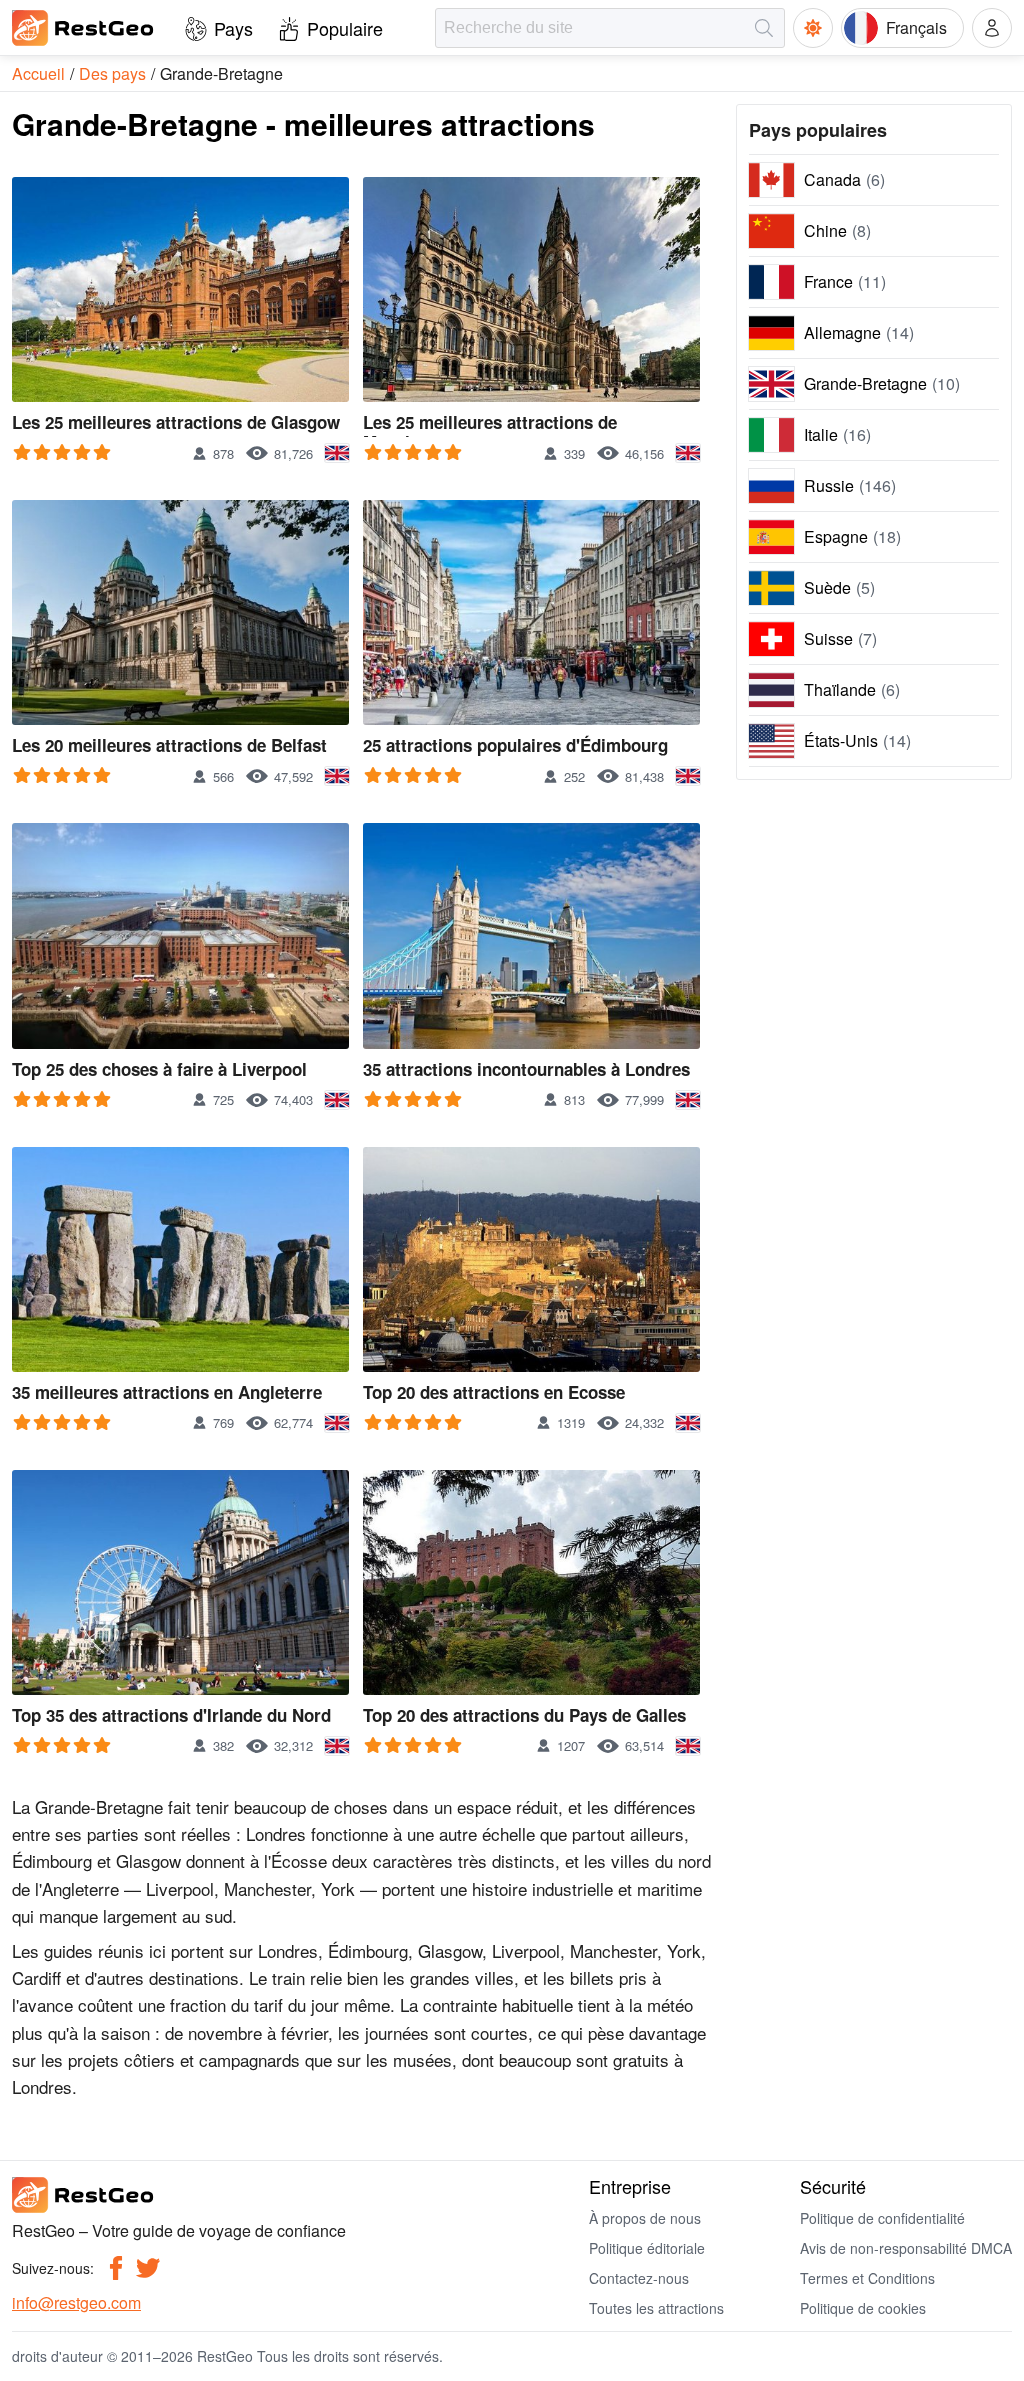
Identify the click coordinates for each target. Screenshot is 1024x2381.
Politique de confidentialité (882, 2218)
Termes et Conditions (867, 2278)
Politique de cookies (863, 2308)
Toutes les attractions (656, 2308)
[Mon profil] (992, 28)
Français (916, 27)
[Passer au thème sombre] (813, 28)
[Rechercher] (764, 28)
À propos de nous (645, 2218)
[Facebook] (116, 2268)
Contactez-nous (639, 2278)
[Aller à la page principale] (84, 28)
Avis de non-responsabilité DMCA (906, 2248)
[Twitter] (148, 2268)
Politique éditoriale (647, 2248)
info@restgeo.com (76, 2302)
